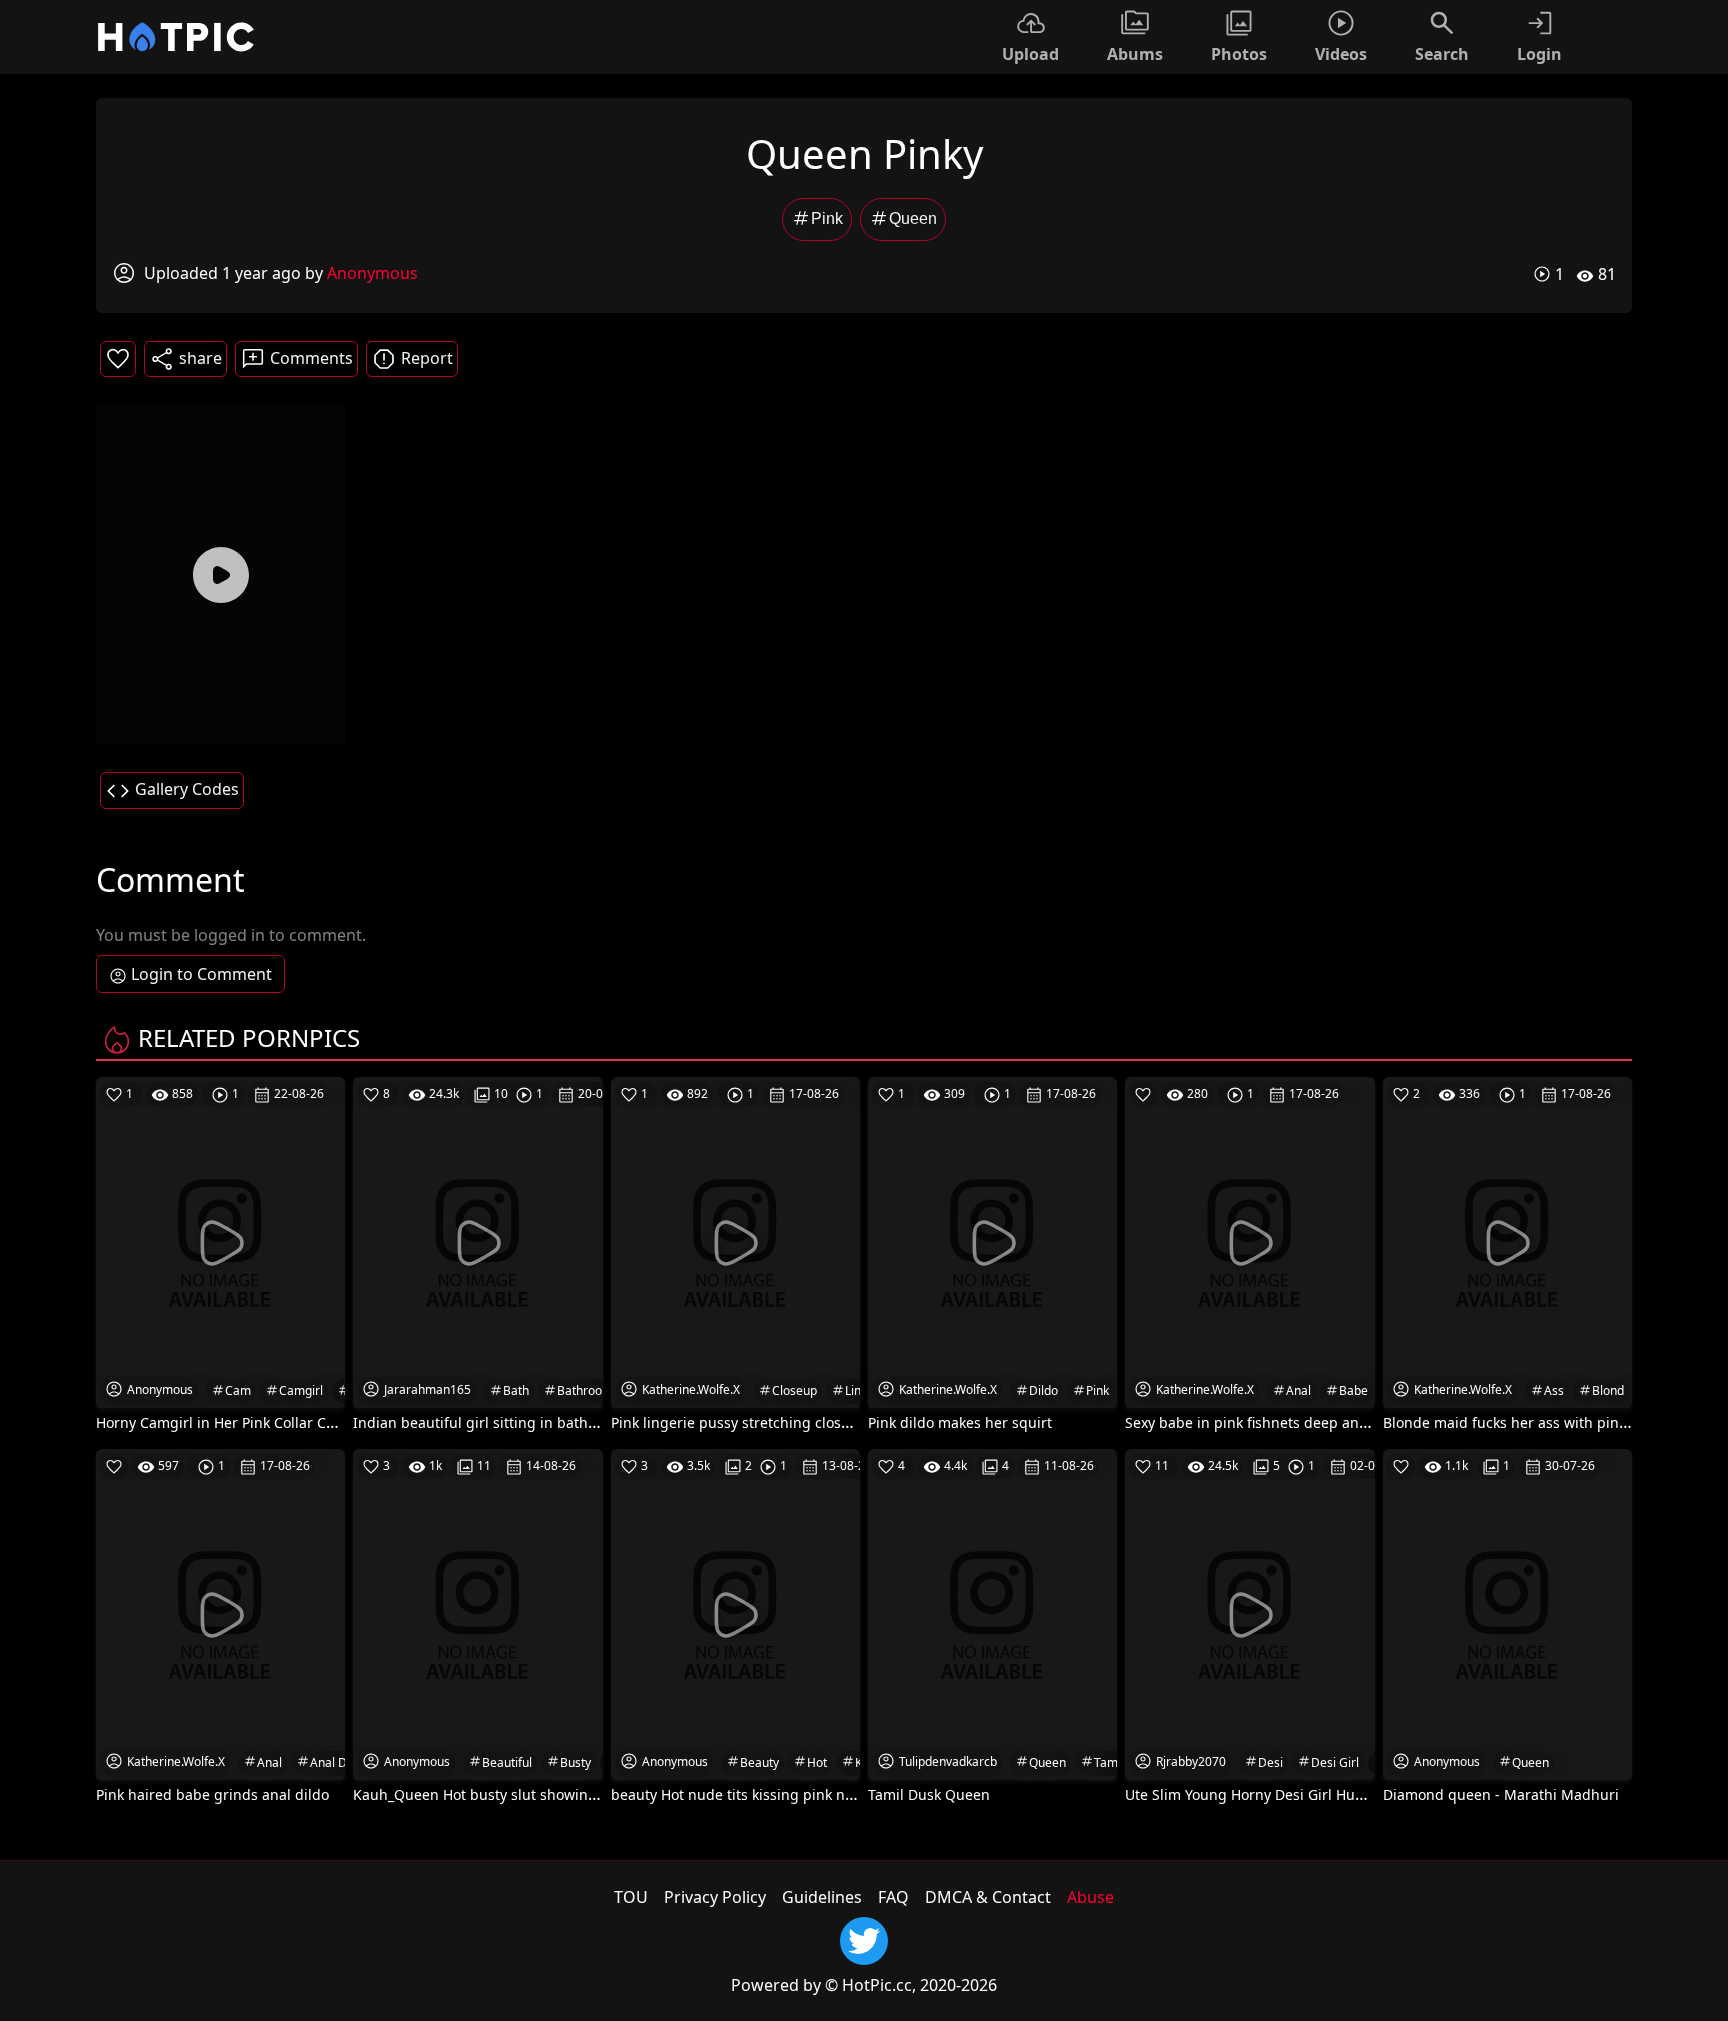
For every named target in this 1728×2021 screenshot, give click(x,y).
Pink (827, 218)
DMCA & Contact (988, 1897)
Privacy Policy (715, 1897)
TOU (631, 1897)
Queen (913, 218)
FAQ (893, 1897)
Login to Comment (201, 974)
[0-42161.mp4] (220, 574)
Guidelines (822, 1897)
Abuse (1090, 1897)
